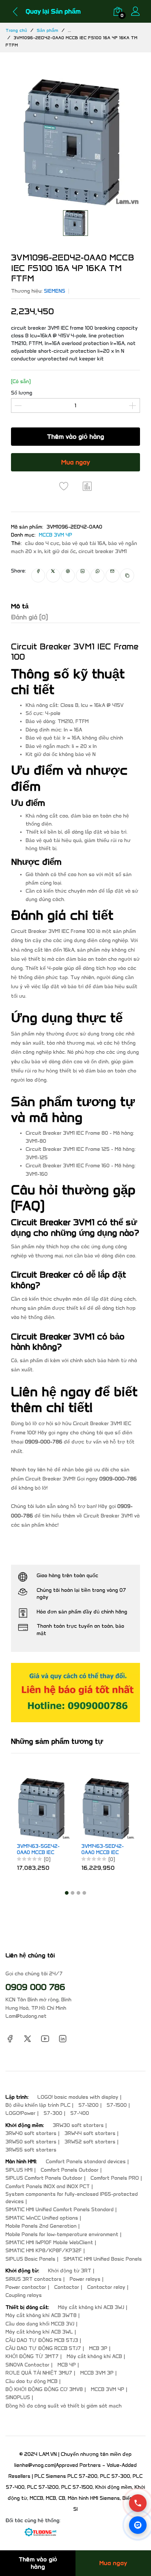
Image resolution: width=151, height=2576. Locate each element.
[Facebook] (10, 2038)
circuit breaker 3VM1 (103, 551)
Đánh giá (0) (30, 617)
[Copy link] (127, 575)
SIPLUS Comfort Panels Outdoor (44, 2178)
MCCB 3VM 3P (97, 2373)
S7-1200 (89, 2105)
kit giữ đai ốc (60, 551)
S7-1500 (117, 2105)
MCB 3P (98, 2348)
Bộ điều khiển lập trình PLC (38, 2105)
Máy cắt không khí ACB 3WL (39, 2332)
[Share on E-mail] (113, 575)
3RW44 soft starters (90, 2133)
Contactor (67, 2287)
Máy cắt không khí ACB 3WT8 (41, 2315)
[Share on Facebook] (38, 575)
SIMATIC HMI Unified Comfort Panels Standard (60, 2210)
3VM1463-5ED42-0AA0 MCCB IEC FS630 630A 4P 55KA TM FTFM (88, 1850)
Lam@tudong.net (26, 2016)
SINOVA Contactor (27, 2365)
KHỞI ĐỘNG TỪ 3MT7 (32, 2356)
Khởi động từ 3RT (70, 2271)
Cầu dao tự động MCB (32, 2381)
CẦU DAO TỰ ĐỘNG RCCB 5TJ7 (43, 2348)
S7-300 (53, 2113)
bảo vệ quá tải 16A (84, 543)
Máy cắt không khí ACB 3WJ (91, 2307)
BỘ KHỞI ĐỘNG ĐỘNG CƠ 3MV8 (44, 2389)
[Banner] (75, 1692)
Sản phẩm (47, 30)
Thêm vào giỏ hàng (75, 437)
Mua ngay (76, 462)
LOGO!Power (21, 2113)
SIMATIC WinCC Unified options (42, 2218)
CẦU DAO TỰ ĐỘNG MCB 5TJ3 (42, 2340)
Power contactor (26, 2287)
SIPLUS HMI (19, 2170)
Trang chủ (16, 30)
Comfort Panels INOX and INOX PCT (48, 2186)
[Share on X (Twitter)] (53, 575)
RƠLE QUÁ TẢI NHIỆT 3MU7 (39, 2373)
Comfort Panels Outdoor (70, 2170)
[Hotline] (138, 2503)
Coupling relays (24, 2295)
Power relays (85, 2279)
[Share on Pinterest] (68, 575)
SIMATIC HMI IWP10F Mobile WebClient (49, 2243)
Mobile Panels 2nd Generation (41, 2226)
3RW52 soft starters (90, 2142)
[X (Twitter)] (27, 2038)
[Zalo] (138, 2525)
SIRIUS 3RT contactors (34, 2279)
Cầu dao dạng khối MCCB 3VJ (40, 2324)
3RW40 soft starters (31, 2133)
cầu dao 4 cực (42, 543)
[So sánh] (87, 486)
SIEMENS (55, 291)
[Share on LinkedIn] (83, 575)
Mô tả (20, 606)
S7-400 (80, 2113)
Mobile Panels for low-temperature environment (62, 2234)
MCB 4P (67, 2365)
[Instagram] (63, 2038)
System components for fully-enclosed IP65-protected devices (72, 2198)
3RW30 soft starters (78, 2125)
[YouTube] (45, 2038)
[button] (67, 1893)
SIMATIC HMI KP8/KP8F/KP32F (44, 2251)
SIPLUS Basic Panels (30, 2259)
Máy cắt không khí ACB (94, 2356)
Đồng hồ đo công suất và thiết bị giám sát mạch (64, 2406)
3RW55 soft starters (31, 2150)
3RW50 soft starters (31, 2142)
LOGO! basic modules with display (78, 2097)
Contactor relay (106, 2287)
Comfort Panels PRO (115, 2178)
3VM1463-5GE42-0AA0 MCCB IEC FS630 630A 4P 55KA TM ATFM (24, 1850)
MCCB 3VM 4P (56, 535)
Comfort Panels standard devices (86, 2162)
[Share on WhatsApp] (97, 575)
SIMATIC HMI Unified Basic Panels (103, 2259)
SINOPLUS (18, 2397)
